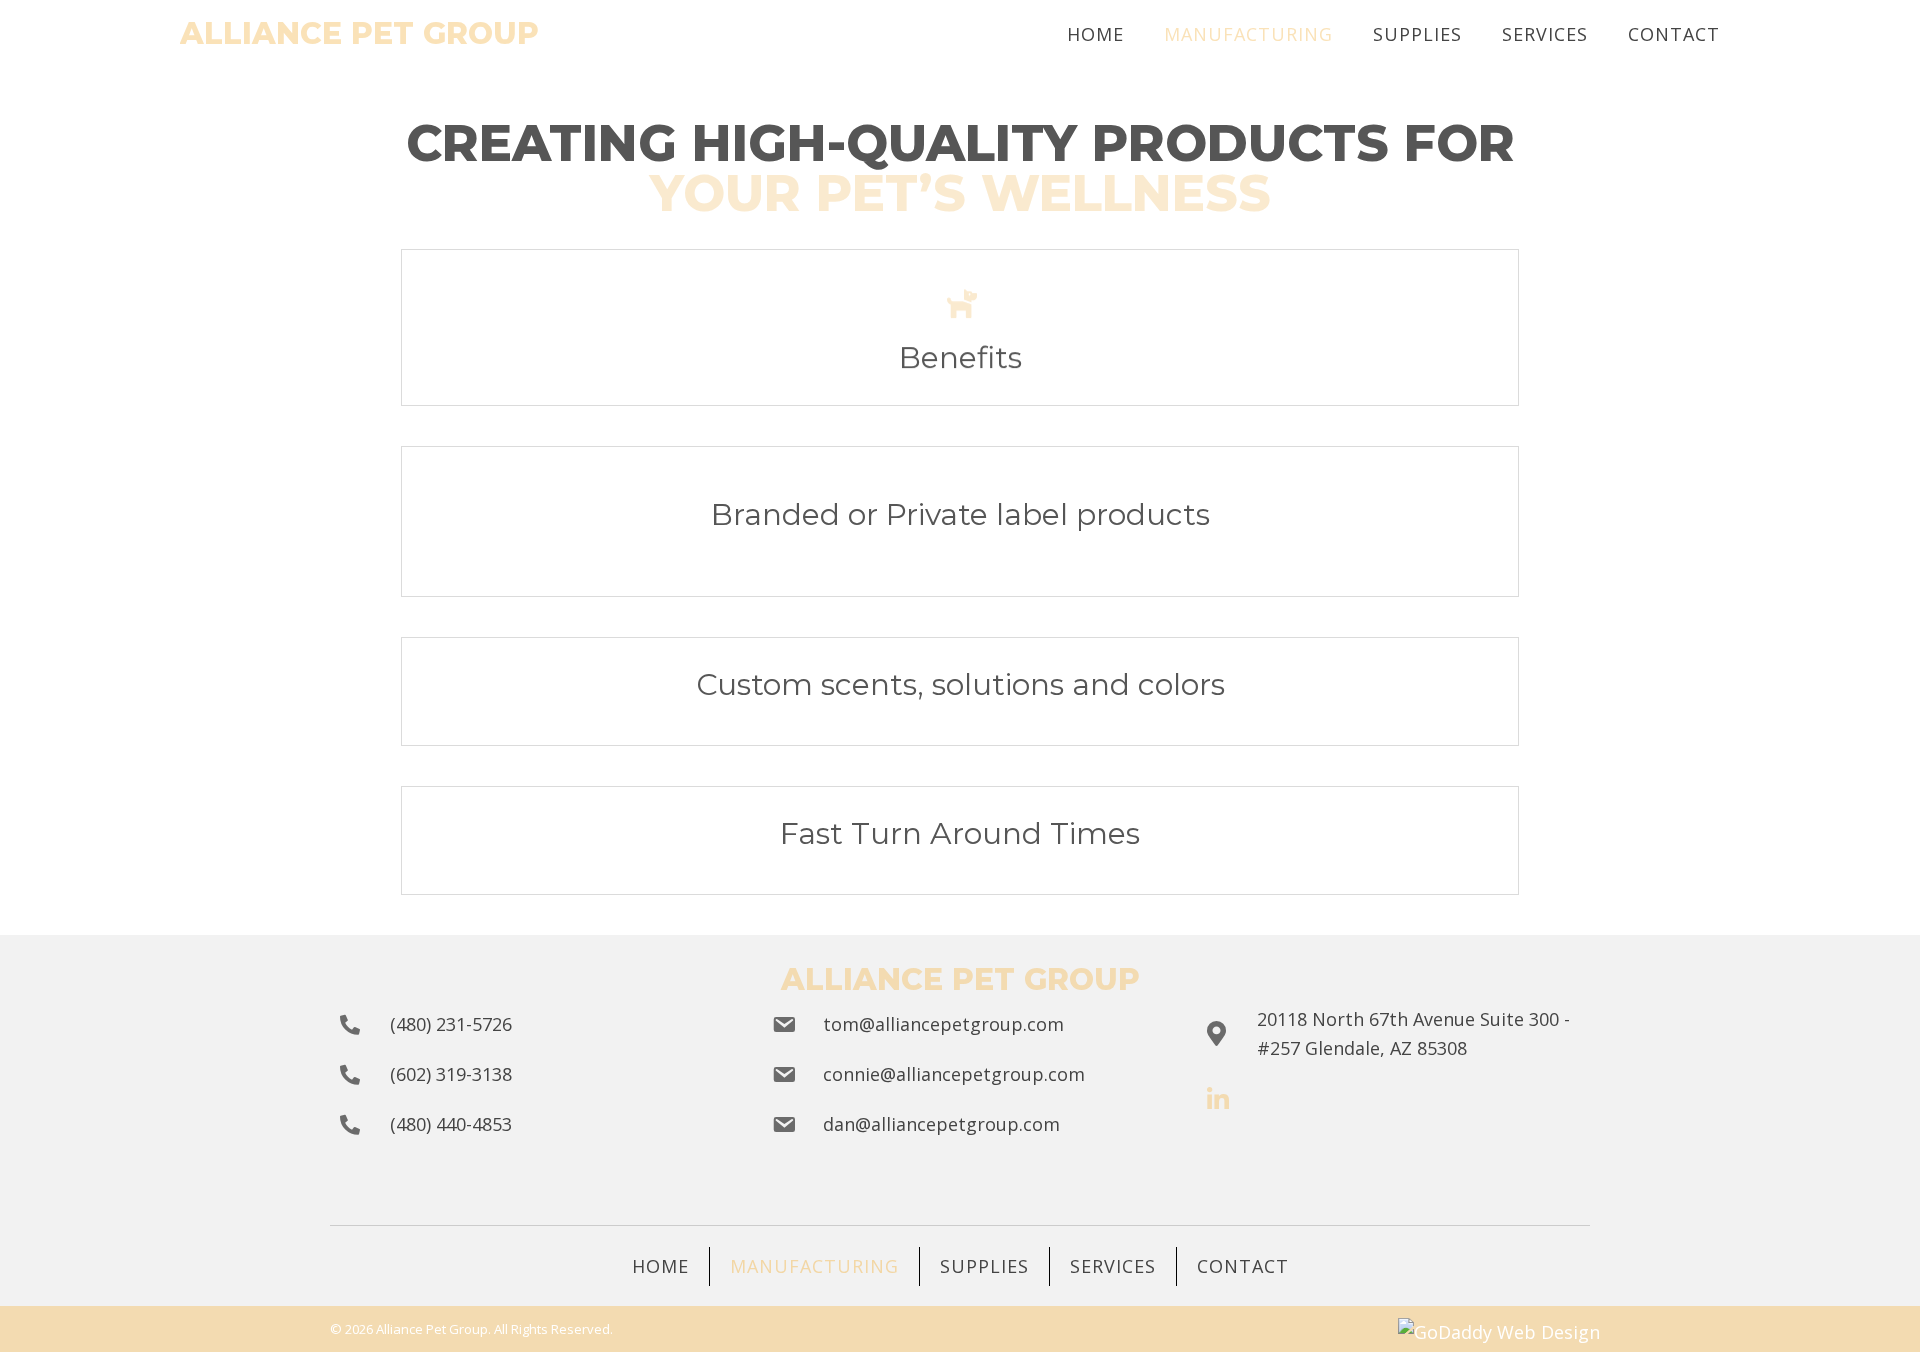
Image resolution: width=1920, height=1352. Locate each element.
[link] (1095, 34)
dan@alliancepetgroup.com (941, 1124)
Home (660, 1266)
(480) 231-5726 (451, 1024)
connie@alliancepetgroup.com (954, 1074)
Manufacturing (814, 1266)
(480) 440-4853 (451, 1124)
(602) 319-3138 (451, 1074)
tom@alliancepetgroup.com (943, 1024)
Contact (1243, 1266)
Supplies (984, 1266)
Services (1113, 1266)
